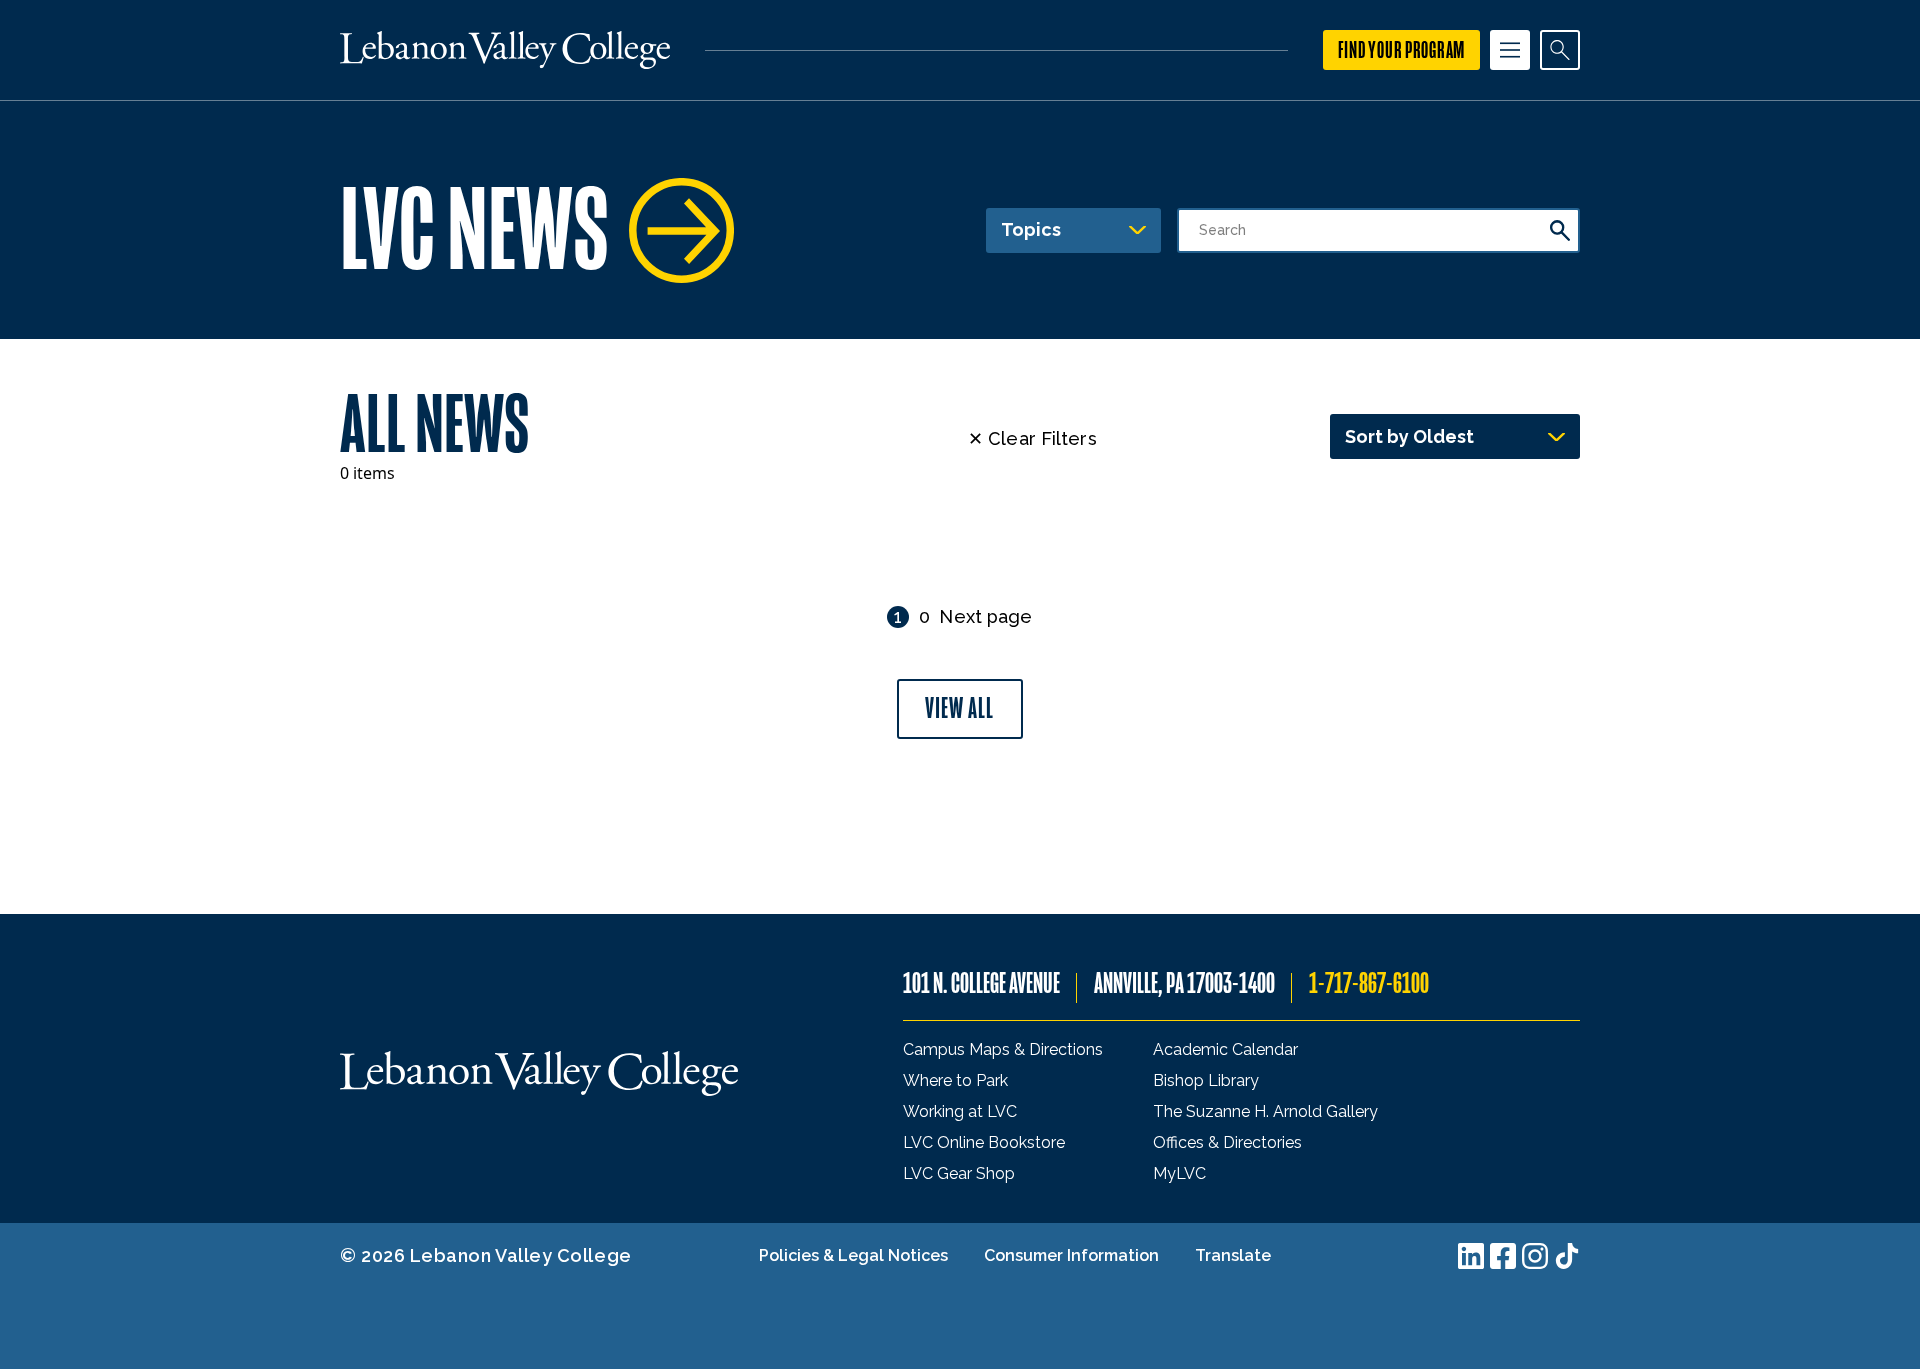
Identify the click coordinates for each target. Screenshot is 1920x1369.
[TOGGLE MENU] (1510, 50)
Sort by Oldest (1409, 436)
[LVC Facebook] (1503, 1256)
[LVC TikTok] (1567, 1256)
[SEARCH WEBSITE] (1560, 50)
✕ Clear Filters (1032, 438)
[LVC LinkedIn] (1471, 1256)
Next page (985, 616)
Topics (1031, 229)
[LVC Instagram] (1535, 1256)
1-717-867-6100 (1369, 983)
